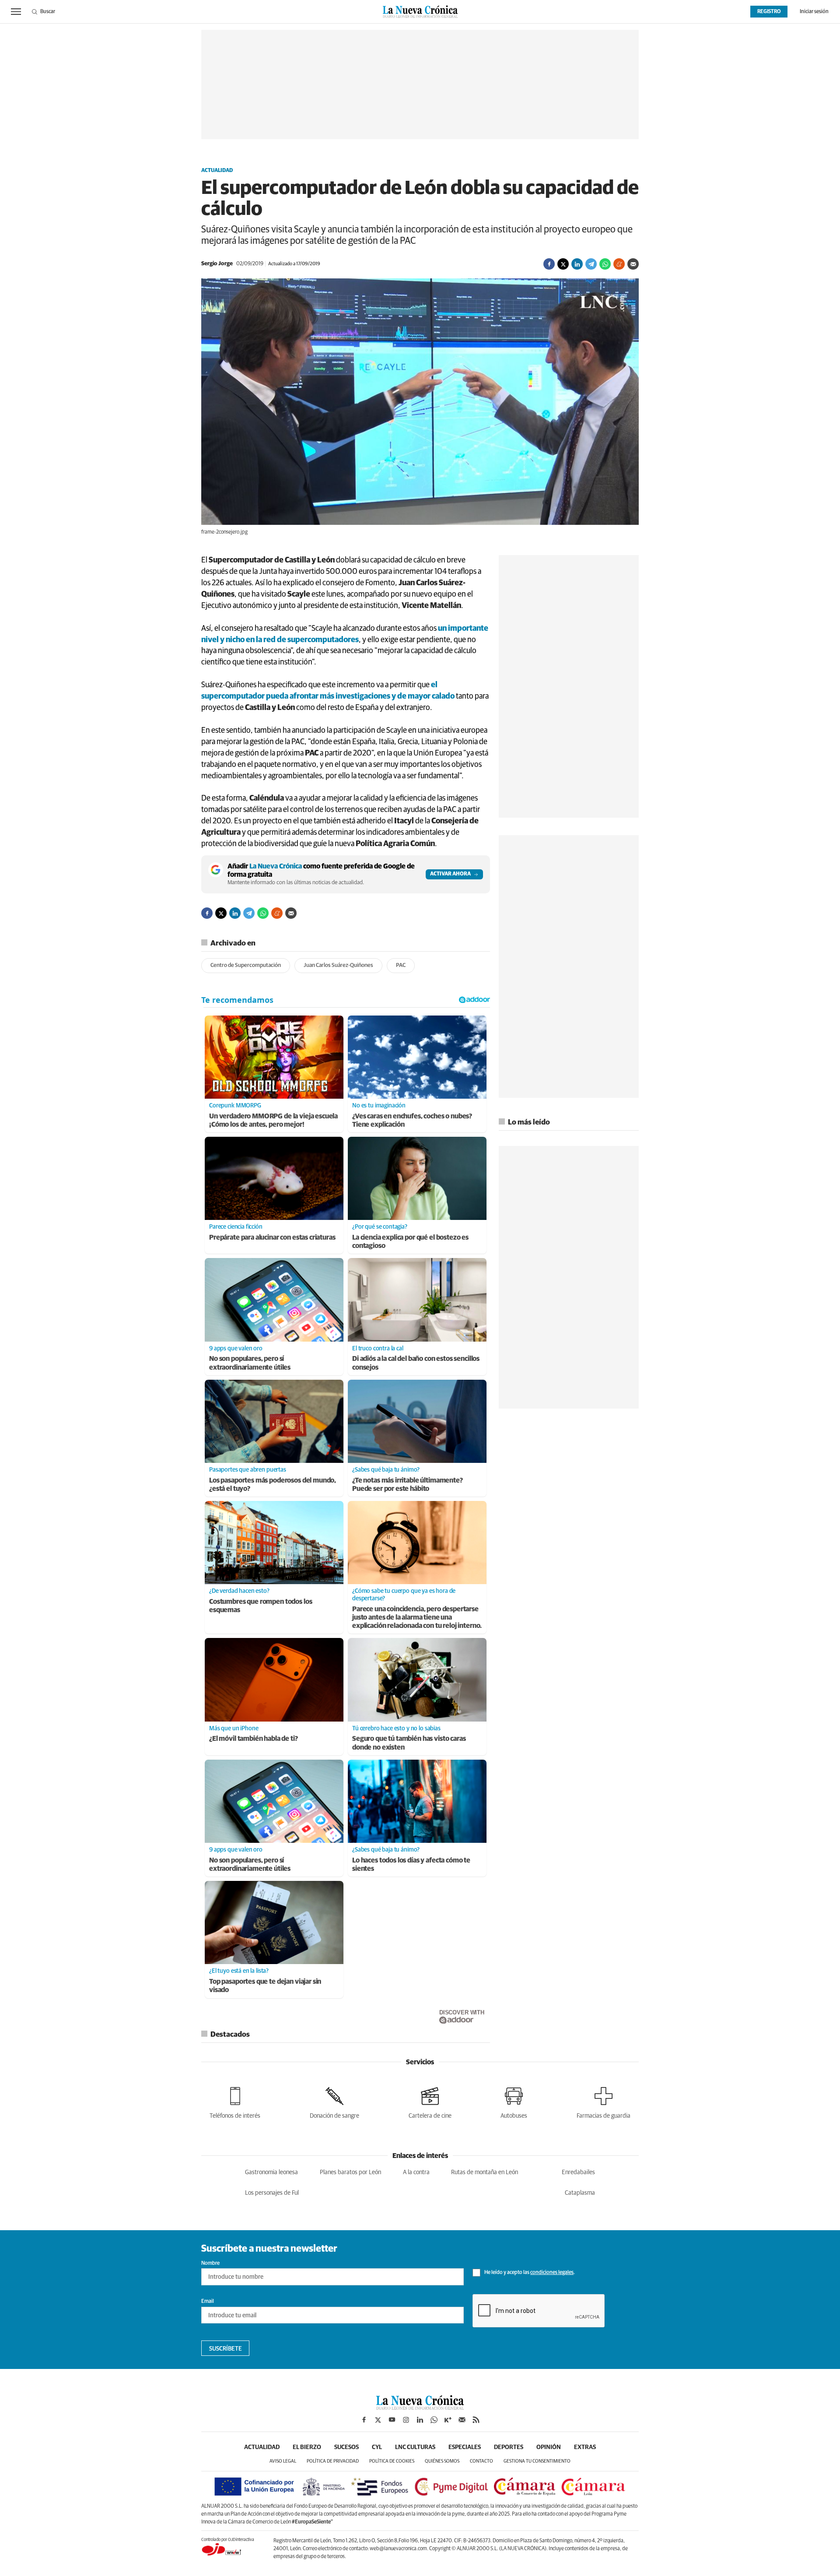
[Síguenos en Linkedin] (420, 2420)
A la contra (416, 2172)
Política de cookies (392, 2461)
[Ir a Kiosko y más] (448, 2420)
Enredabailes (578, 2172)
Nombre (210, 2263)
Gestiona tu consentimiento (537, 2461)
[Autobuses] (514, 2101)
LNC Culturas (415, 2447)
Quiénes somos (442, 2461)
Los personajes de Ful (272, 2193)
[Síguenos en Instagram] (406, 2420)
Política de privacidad (333, 2461)
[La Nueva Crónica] (420, 2407)
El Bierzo (307, 2447)
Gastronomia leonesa (271, 2172)
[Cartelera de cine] (430, 2101)
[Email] (633, 264)
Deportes (509, 2447)
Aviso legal (283, 2461)
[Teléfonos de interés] (235, 2101)
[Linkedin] (577, 264)
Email (208, 2302)
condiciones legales (552, 2273)
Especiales (465, 2447)
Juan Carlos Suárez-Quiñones (338, 965)
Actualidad (217, 171)
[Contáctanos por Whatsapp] (434, 2420)
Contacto (481, 2461)
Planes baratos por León (350, 2172)
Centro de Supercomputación (246, 965)
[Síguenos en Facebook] (364, 2420)
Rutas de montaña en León (485, 2172)
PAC (401, 965)
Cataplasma (580, 2193)
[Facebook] (549, 264)
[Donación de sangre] (334, 2101)
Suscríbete (226, 2349)
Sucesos (346, 2447)
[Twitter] (563, 264)
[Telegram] (591, 264)
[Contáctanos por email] (462, 2420)
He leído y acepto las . (529, 2273)
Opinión (549, 2447)
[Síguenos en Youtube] (392, 2420)
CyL (377, 2447)
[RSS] (476, 2420)
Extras (585, 2447)
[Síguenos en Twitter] (378, 2420)
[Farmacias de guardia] (604, 2101)
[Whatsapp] (605, 264)
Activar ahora (450, 874)
